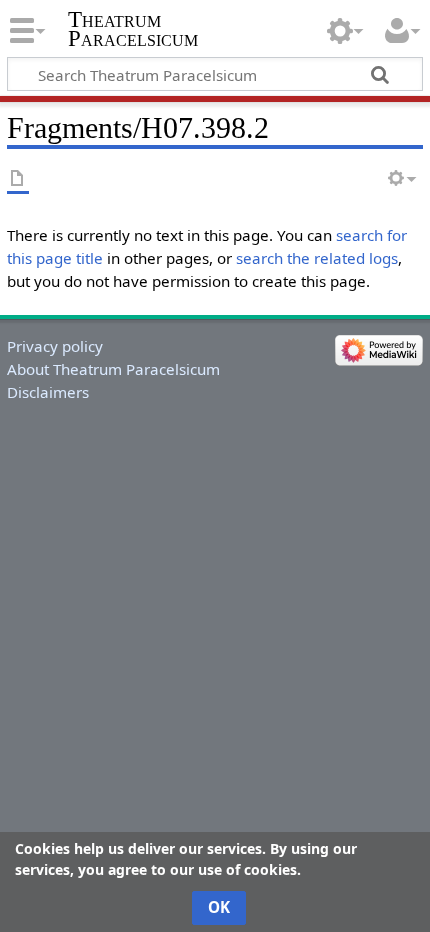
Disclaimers (48, 392)
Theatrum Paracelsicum (133, 29)
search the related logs (317, 258)
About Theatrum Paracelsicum (113, 369)
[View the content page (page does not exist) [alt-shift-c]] (18, 179)
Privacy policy (55, 346)
